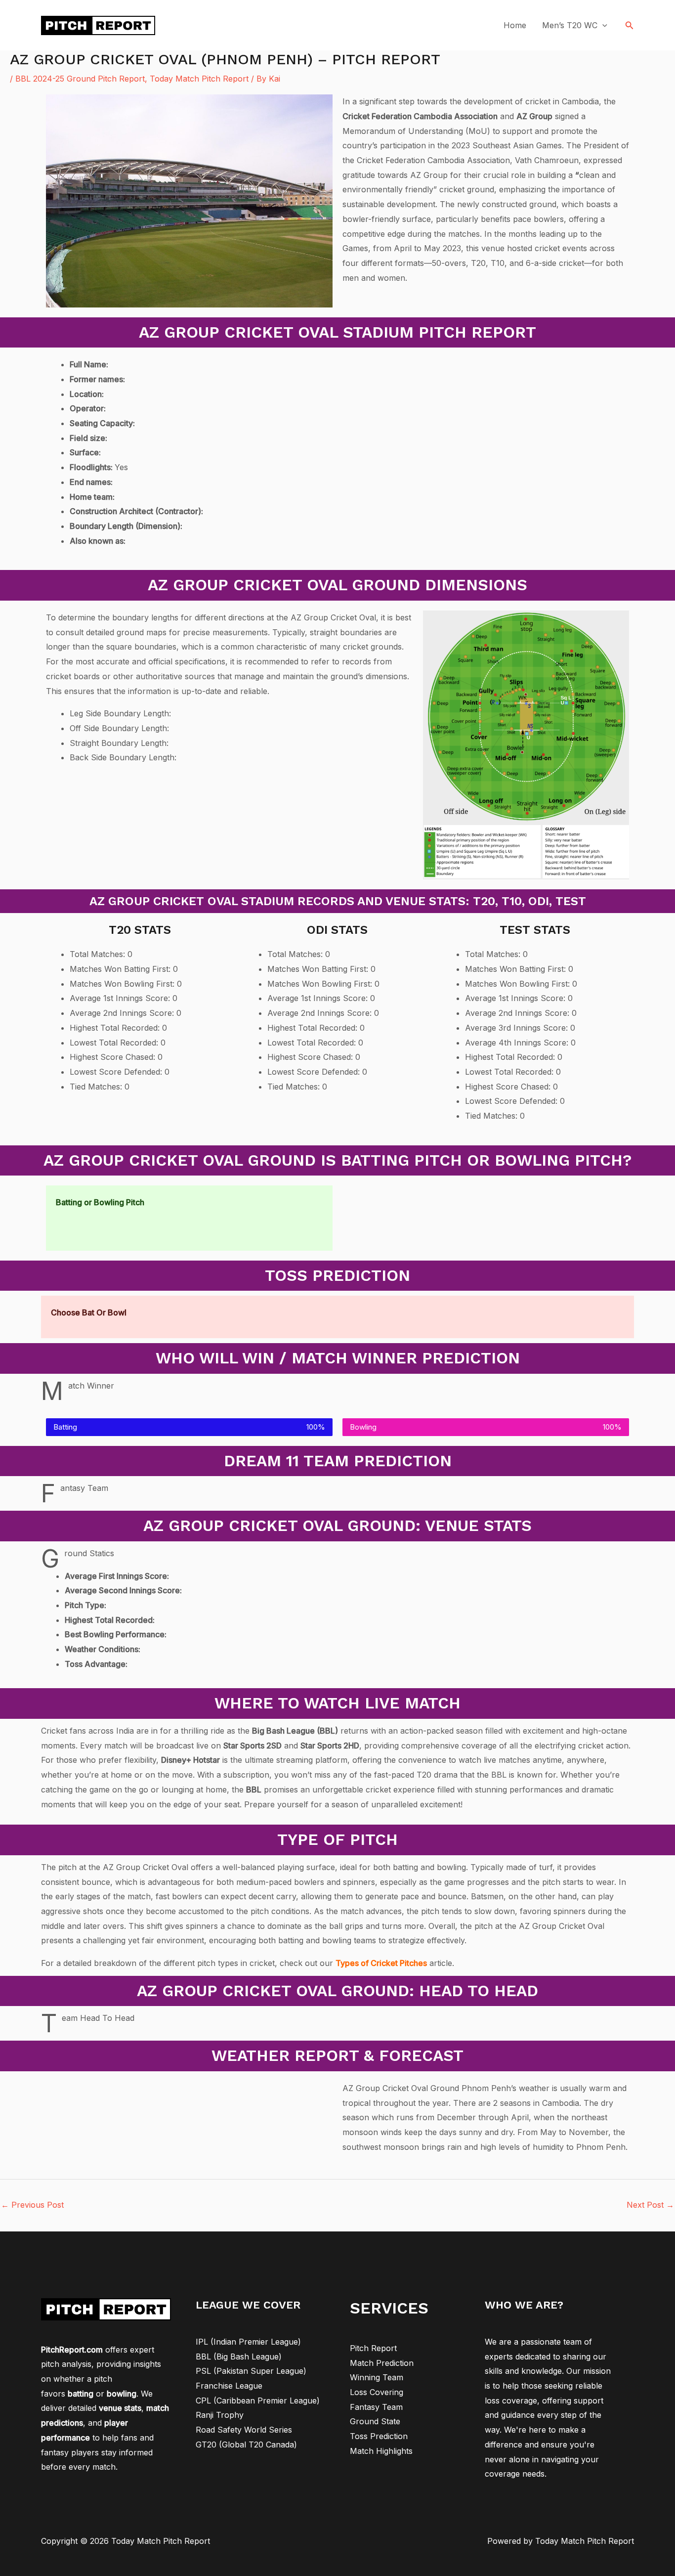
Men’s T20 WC (570, 25)
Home (515, 25)
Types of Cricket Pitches (381, 1963)
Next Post (650, 2205)
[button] (630, 25)
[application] (602, 25)
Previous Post (32, 2205)
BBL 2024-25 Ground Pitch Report (80, 79)
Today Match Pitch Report (199, 79)
